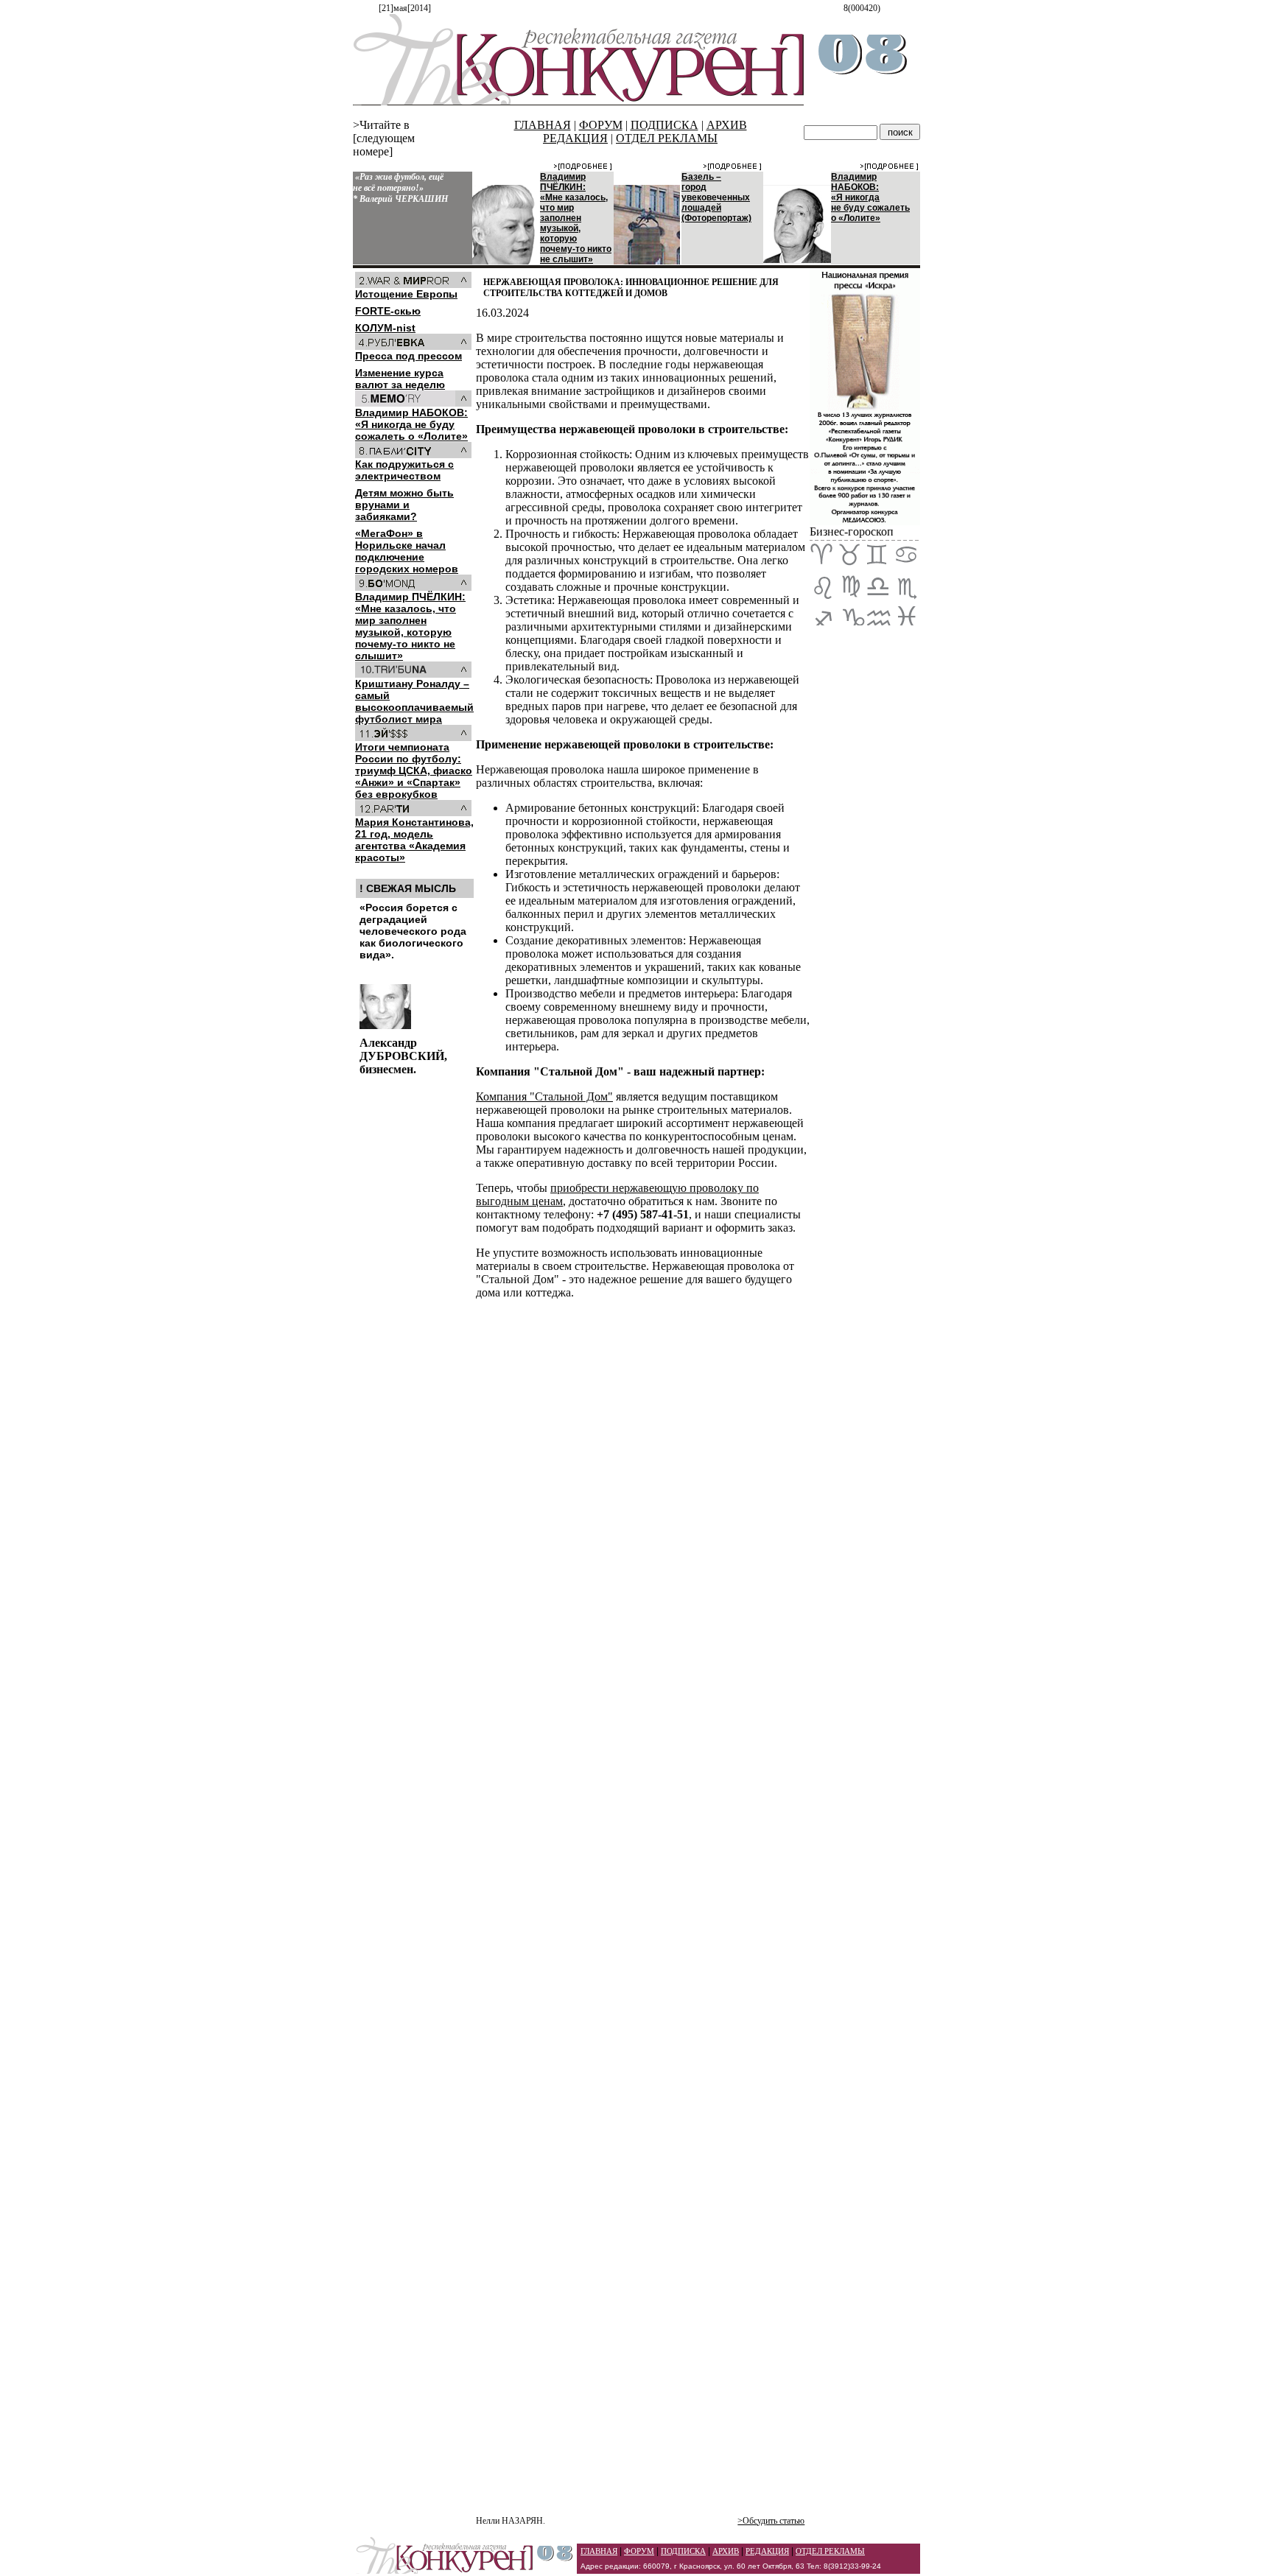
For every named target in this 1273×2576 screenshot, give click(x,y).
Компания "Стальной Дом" (544, 1096)
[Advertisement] (643, 2210)
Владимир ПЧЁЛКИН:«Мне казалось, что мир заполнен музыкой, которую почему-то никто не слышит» (576, 218)
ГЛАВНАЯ (543, 125)
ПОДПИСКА (664, 125)
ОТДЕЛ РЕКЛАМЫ (667, 138)
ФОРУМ (601, 125)
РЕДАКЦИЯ (575, 138)
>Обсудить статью (771, 2521)
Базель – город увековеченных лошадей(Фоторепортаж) (716, 197)
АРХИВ (727, 125)
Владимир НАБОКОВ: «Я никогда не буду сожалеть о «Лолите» (870, 197)
